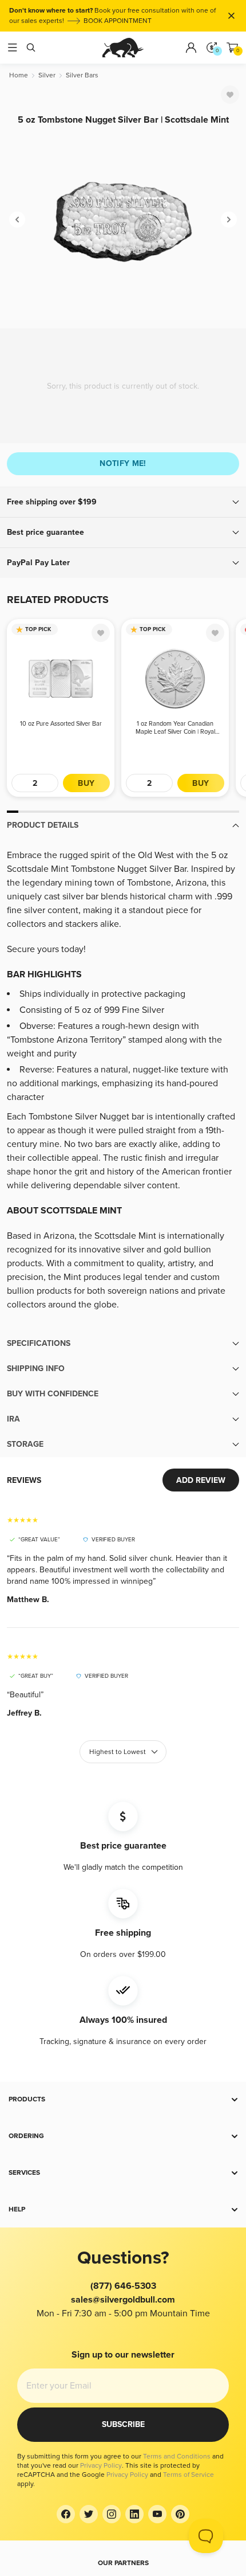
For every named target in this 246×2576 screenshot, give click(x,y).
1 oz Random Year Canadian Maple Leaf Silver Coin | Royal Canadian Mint (175, 728)
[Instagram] (112, 2514)
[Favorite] (230, 95)
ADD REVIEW (201, 1480)
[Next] (229, 220)
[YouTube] (157, 2514)
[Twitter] (89, 2514)
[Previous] (17, 220)
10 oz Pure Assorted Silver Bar (61, 724)
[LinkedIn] (134, 2514)
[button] (123, 502)
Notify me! (123, 463)
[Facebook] (66, 2514)
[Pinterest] (180, 2514)
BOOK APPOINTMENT (118, 21)
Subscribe (123, 2424)
